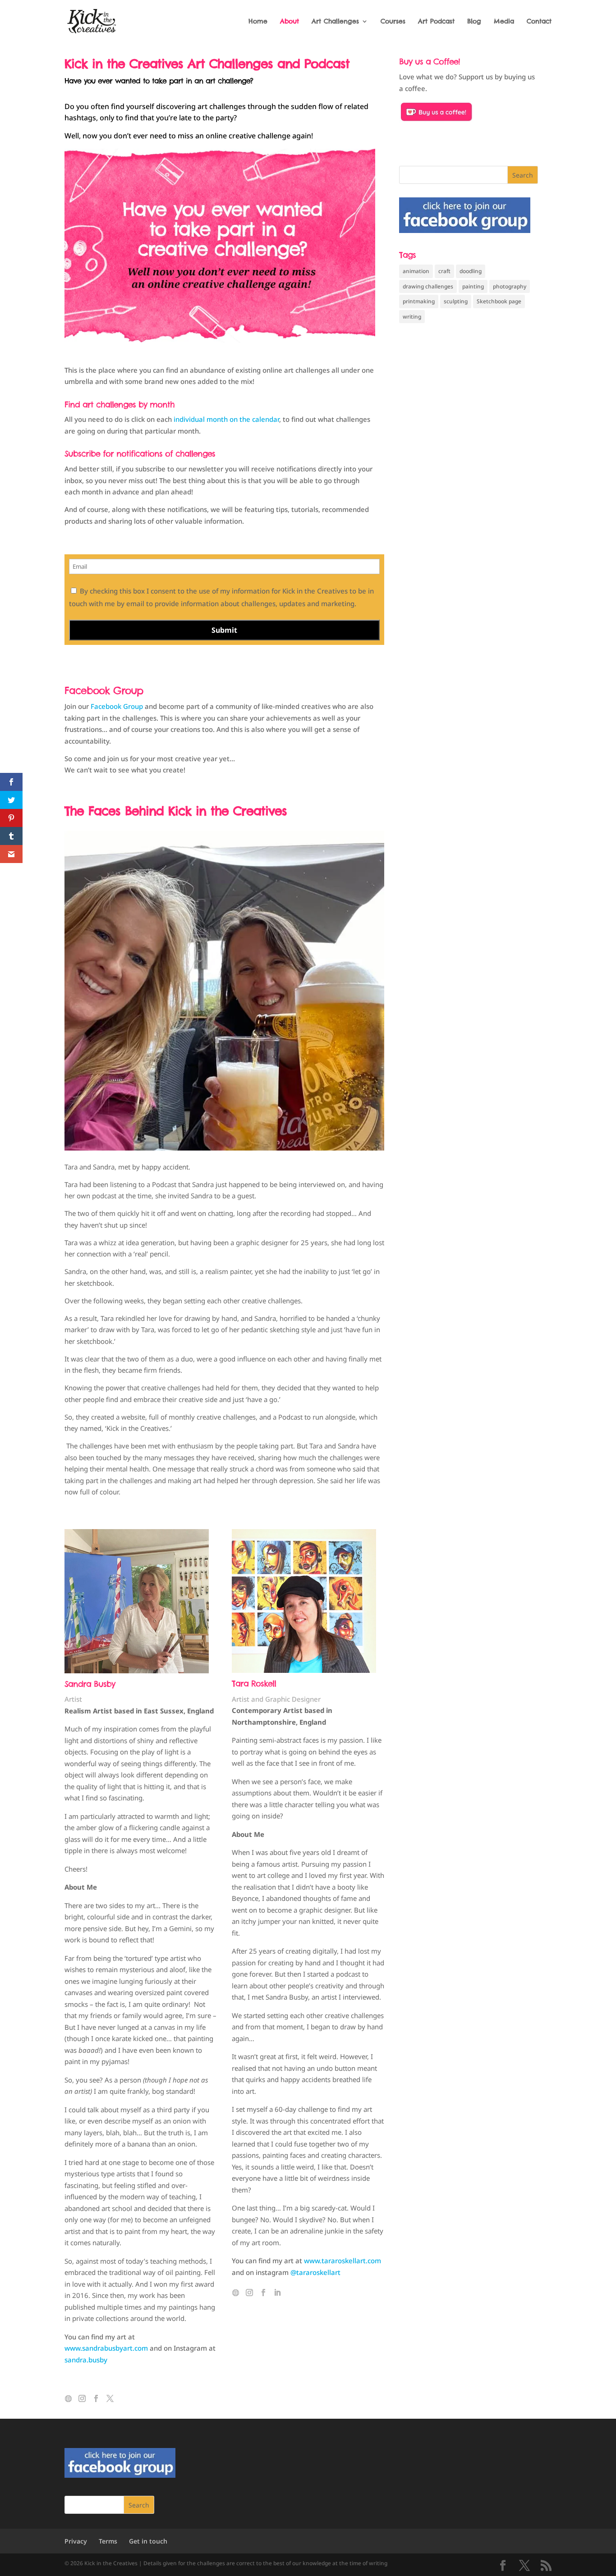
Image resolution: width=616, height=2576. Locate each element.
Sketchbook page (499, 301)
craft (444, 271)
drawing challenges (428, 286)
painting (473, 286)
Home (258, 22)
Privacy (76, 2541)
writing (412, 317)
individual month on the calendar (226, 419)
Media (504, 22)
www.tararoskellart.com (342, 2261)
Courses (393, 22)
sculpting (456, 301)
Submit (224, 630)
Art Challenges (335, 22)
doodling (471, 271)
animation (416, 271)
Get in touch (148, 2541)
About (290, 22)
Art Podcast (436, 22)
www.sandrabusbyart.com (106, 2348)
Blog (474, 22)
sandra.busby (86, 2360)
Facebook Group (104, 690)
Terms (108, 2541)
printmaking (419, 301)
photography (510, 286)
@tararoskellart (315, 2272)
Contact (539, 22)
